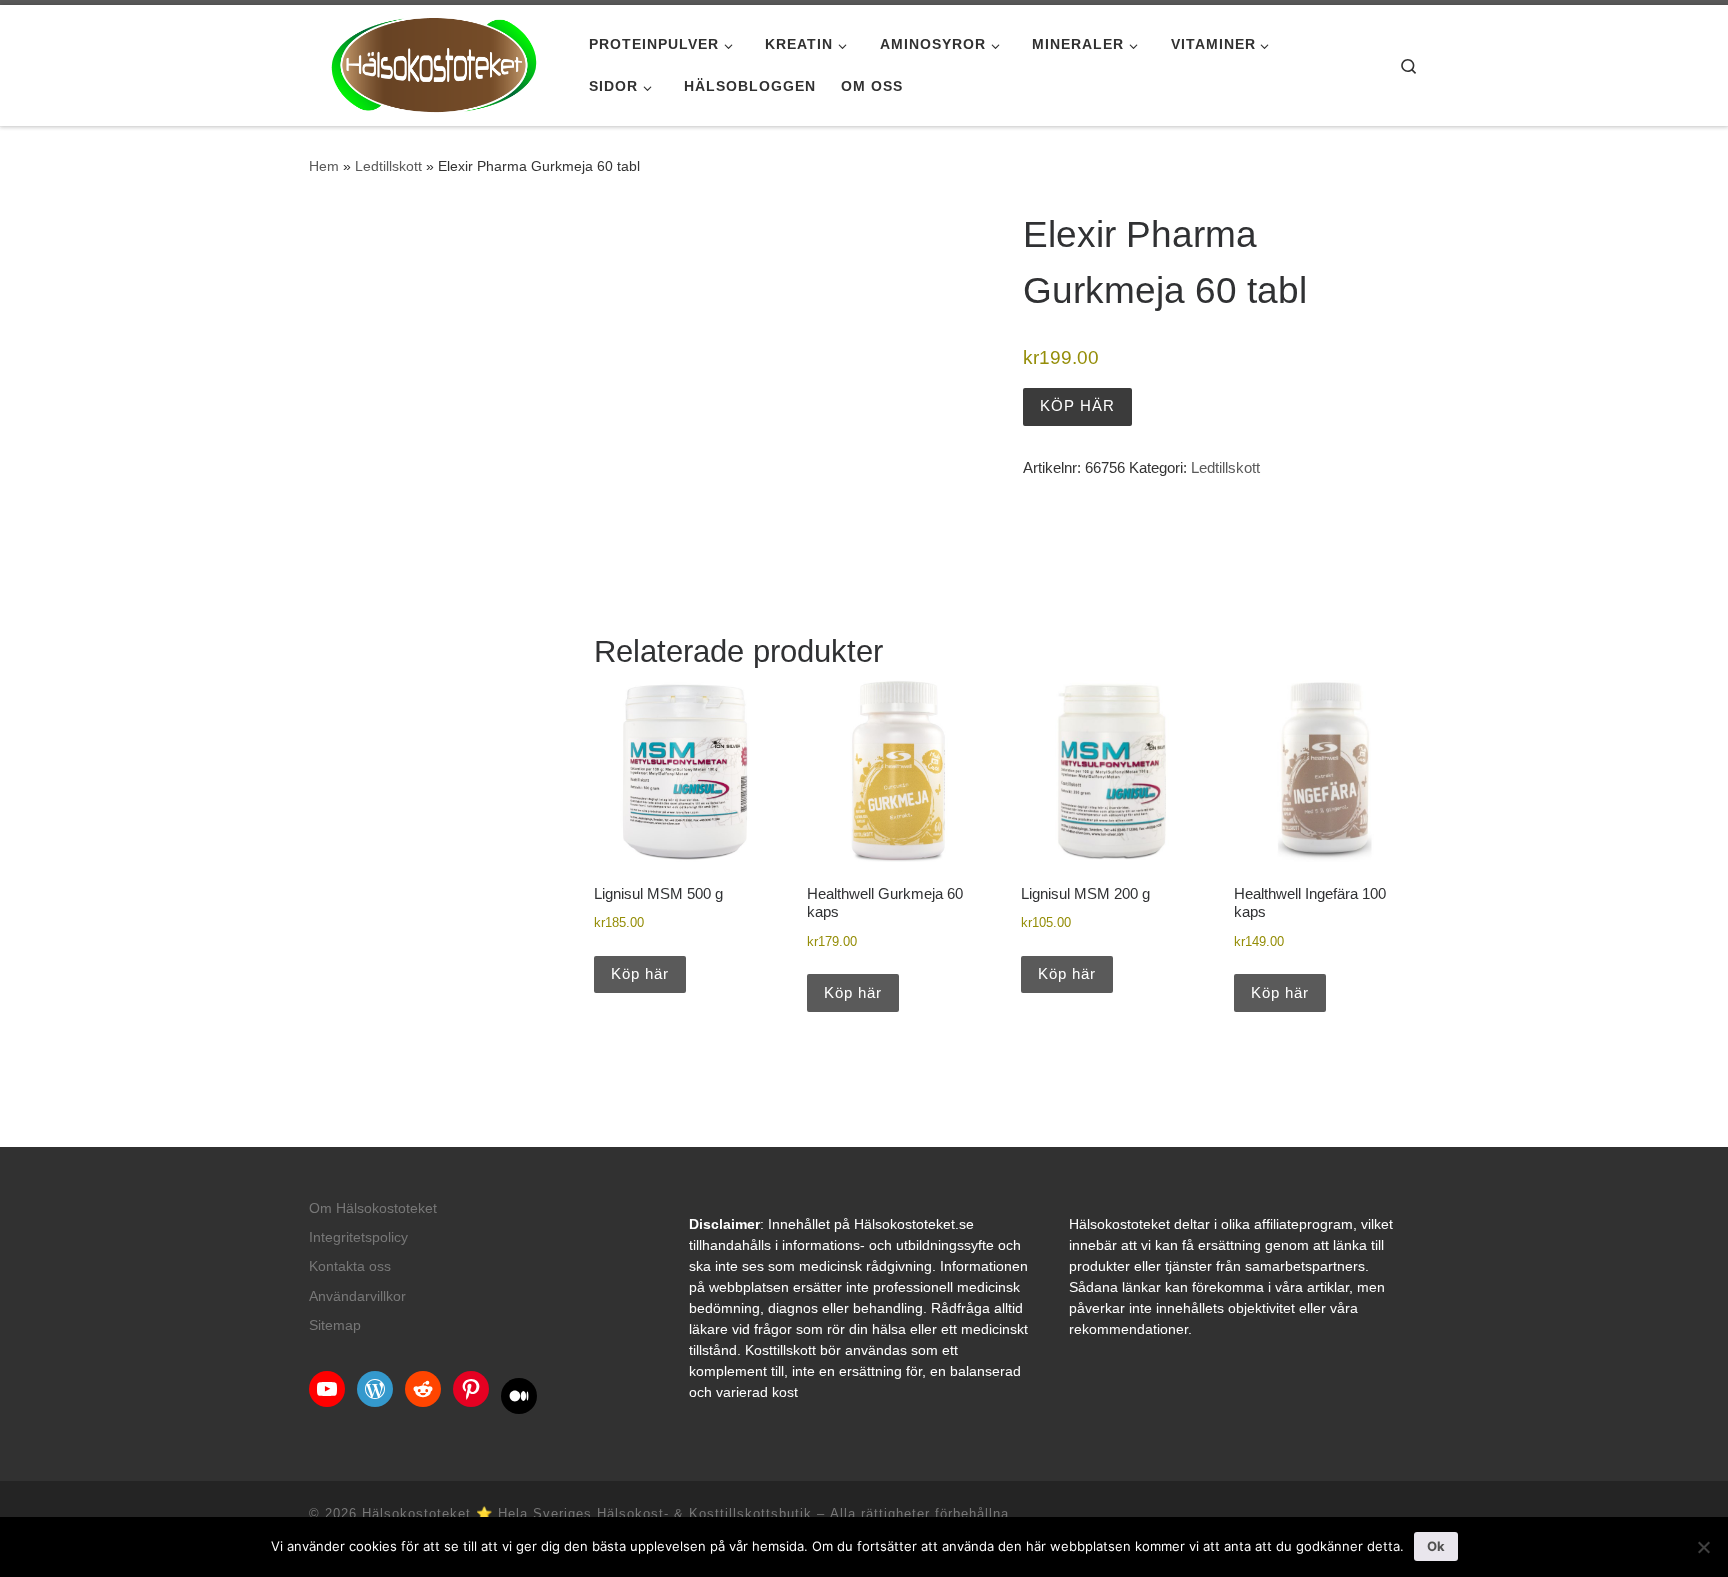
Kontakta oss (350, 1266)
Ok (1436, 1546)
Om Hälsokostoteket (373, 1208)
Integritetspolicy (358, 1237)
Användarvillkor (357, 1296)
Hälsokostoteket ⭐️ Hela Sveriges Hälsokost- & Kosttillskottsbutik (587, 1513)
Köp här (1077, 405)
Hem (324, 166)
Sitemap (335, 1325)
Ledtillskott (388, 166)
